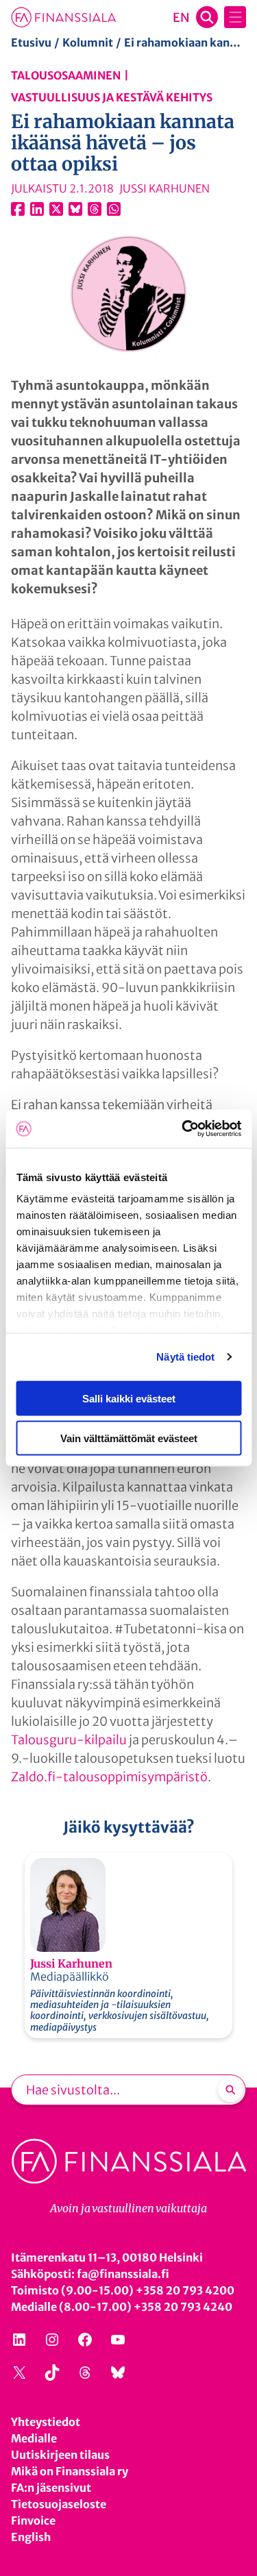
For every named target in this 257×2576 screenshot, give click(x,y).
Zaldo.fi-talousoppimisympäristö (109, 1777)
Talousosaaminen (66, 75)
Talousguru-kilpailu (69, 1740)
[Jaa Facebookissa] (18, 209)
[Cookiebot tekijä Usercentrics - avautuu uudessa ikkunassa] (183, 1129)
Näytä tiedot (185, 1357)
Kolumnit (88, 42)
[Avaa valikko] (235, 17)
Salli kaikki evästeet (129, 1398)
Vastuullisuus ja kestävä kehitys (112, 97)
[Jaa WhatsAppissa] (114, 209)
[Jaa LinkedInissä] (37, 209)
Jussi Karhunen (71, 1964)
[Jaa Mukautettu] (95, 209)
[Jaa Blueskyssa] (75, 209)
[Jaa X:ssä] (56, 209)
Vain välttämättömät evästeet (129, 1438)
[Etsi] (230, 2090)
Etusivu (31, 42)
